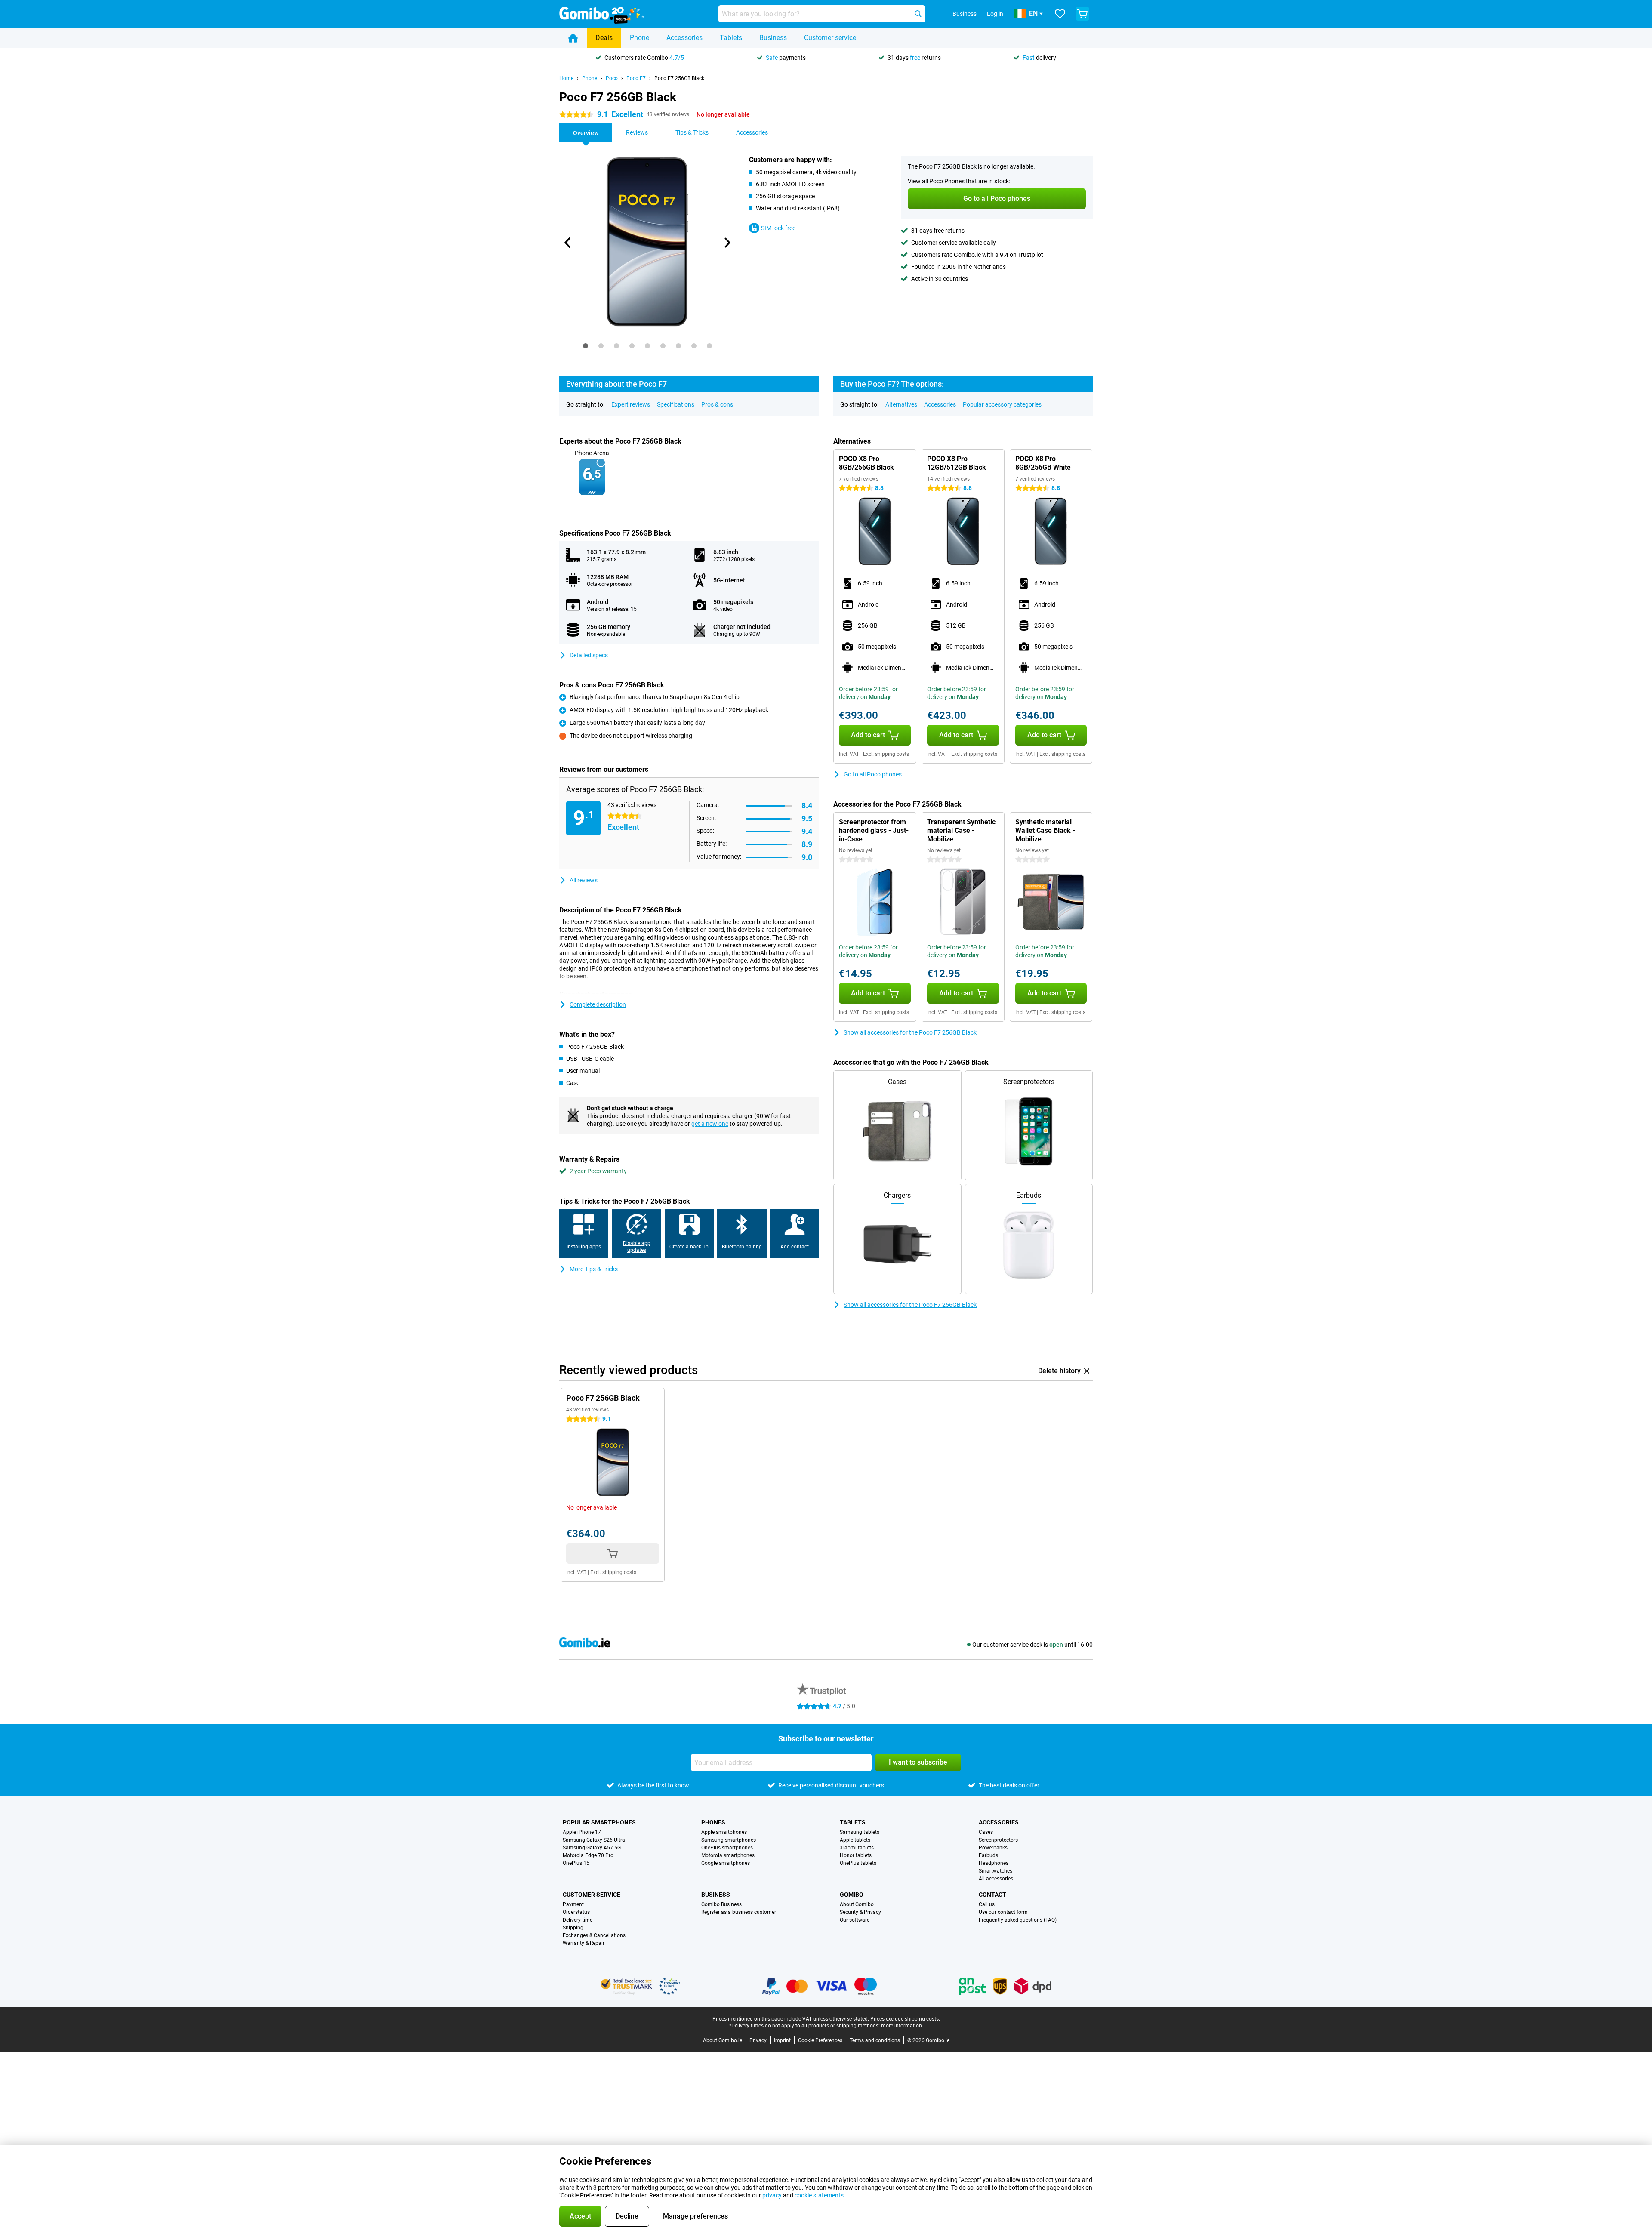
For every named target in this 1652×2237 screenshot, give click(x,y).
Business (773, 38)
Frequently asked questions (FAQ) (1018, 1920)
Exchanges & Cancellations (594, 1935)
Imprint (782, 2040)
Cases (986, 1832)
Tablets (731, 38)
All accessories (996, 1879)
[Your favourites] (1060, 14)
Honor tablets (856, 1855)
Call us (987, 1904)
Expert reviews (631, 404)
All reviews (584, 880)
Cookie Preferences (820, 2040)
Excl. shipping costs (886, 754)
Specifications (676, 404)
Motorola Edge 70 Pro (588, 1855)
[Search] (918, 14)
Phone (640, 38)
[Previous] (568, 243)
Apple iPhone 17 (582, 1832)
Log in (995, 14)
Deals (604, 38)
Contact (992, 1895)
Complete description (598, 1004)
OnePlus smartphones (727, 1848)
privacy (772, 2195)
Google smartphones (726, 1863)
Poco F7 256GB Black (679, 78)
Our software (855, 1920)
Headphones (994, 1863)
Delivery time (578, 1920)
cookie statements (819, 2195)
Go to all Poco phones (873, 774)
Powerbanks (993, 1848)
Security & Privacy (860, 1912)
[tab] (586, 346)
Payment (573, 1904)
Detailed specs (589, 655)
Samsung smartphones (729, 1840)
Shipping (573, 1928)
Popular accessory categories (1002, 404)
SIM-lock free (778, 228)
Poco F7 (636, 78)
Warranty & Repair (584, 1943)
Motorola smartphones (728, 1855)
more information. (902, 2026)
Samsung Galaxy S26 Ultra (594, 1840)
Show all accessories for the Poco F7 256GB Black (910, 1032)
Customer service (830, 38)
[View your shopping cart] (1082, 14)
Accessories (684, 38)
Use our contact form (1003, 1912)
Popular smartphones (599, 1822)
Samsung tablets (860, 1832)
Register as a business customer (739, 1912)
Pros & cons (717, 404)
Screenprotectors (998, 1840)
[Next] (727, 243)
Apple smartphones (724, 1832)
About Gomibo (857, 1904)
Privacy (758, 2040)
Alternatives (901, 404)
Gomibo (852, 1895)
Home (566, 78)
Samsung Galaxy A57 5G (592, 1848)
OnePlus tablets (858, 1863)
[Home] (573, 38)
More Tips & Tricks (594, 1269)
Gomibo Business (721, 1904)
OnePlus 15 (576, 1863)
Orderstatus (576, 1912)
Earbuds (988, 1855)
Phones (713, 1822)
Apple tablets (855, 1840)
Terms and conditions (875, 2040)
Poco (612, 78)
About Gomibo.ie (723, 2040)
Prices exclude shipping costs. (905, 2019)
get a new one (710, 1124)
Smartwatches (996, 1871)
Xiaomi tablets (857, 1848)
